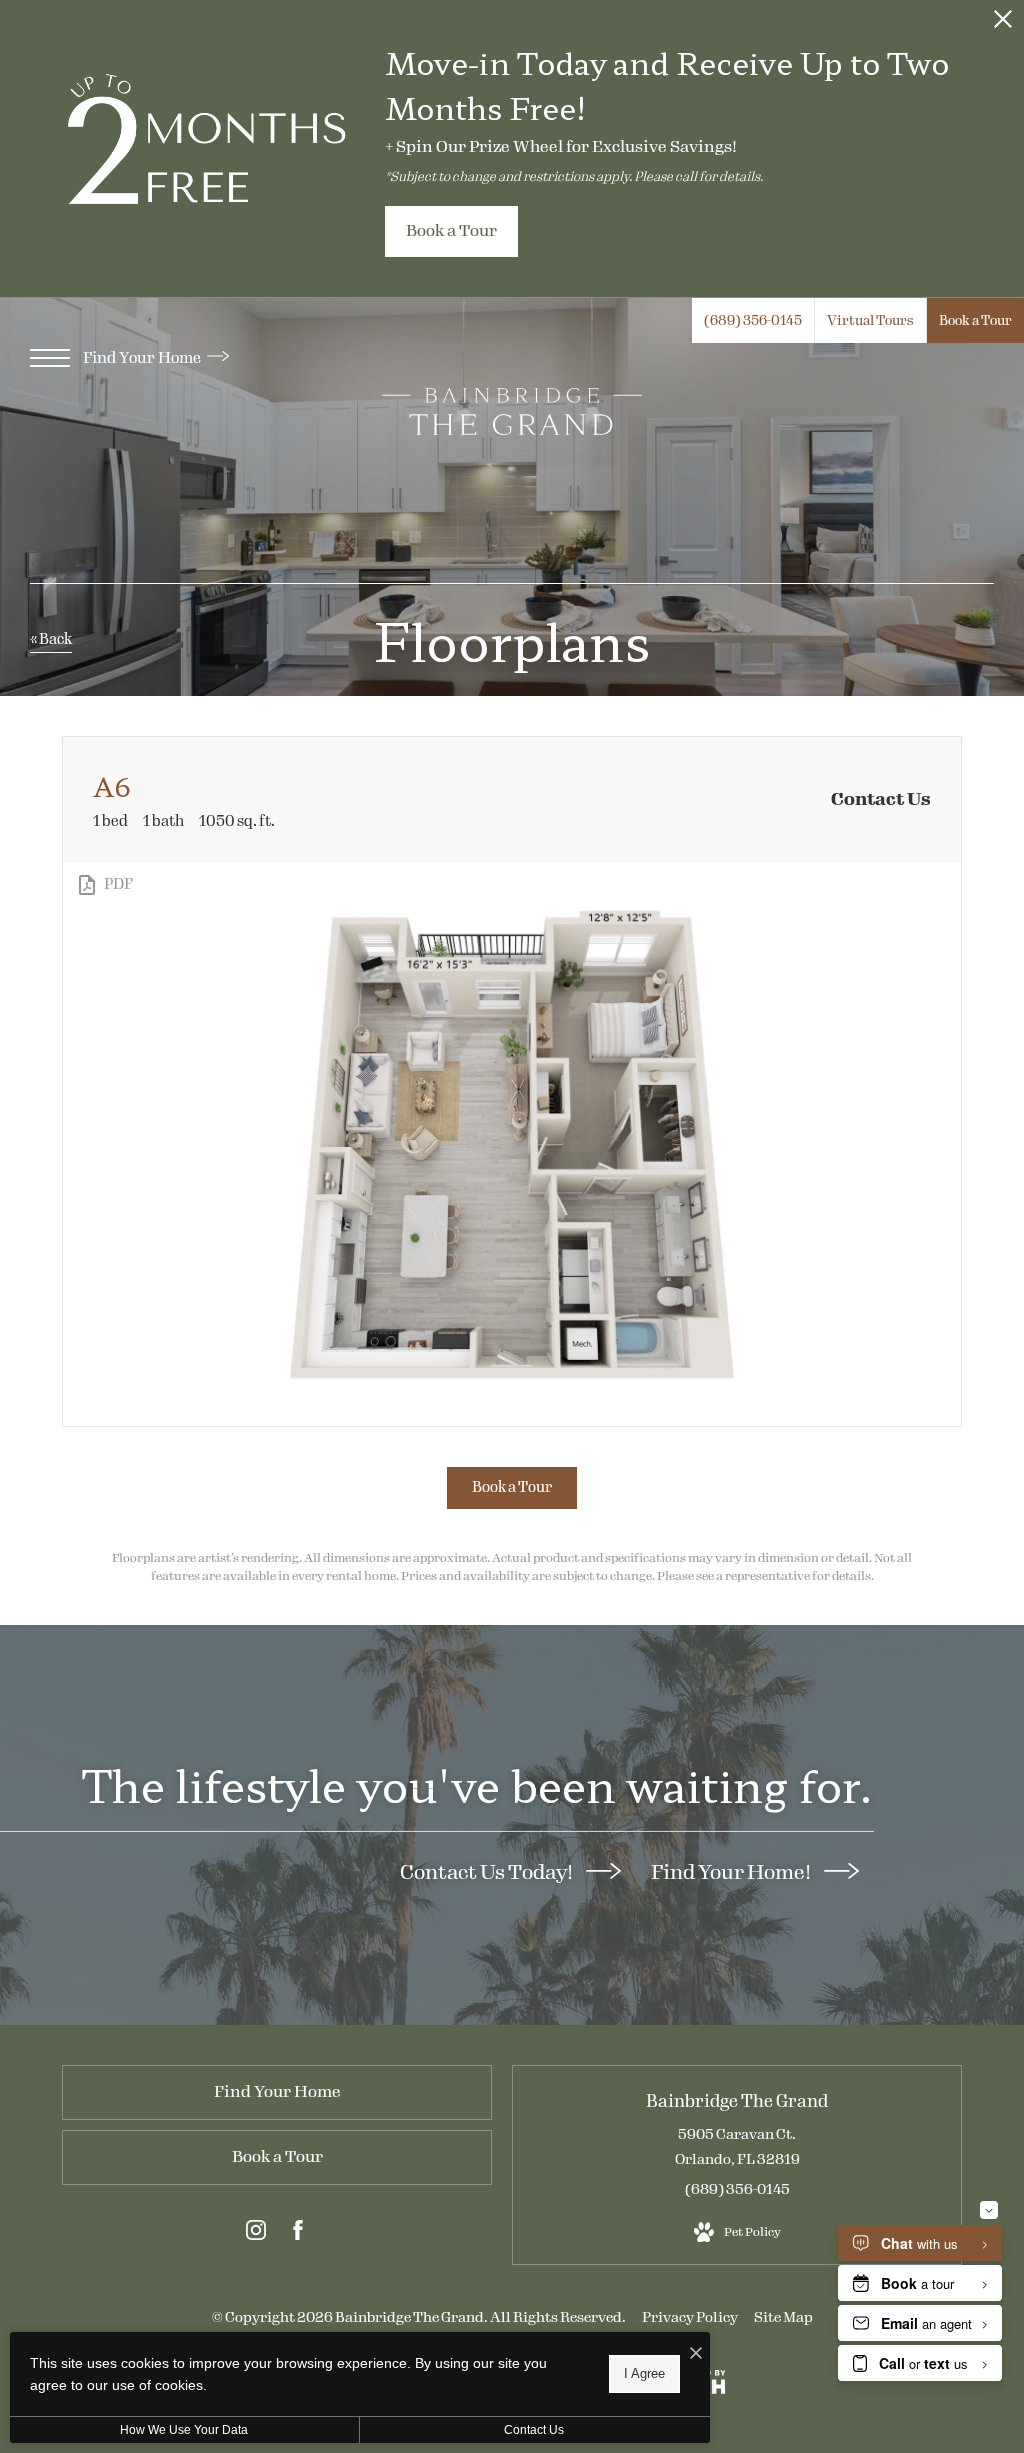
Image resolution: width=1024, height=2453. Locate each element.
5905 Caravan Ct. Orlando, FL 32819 (737, 2147)
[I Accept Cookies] (696, 2354)
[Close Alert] (1003, 24)
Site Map (783, 2317)
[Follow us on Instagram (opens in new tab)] (256, 2234)
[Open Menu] (50, 358)
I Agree (644, 2373)
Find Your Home (143, 358)
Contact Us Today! (488, 1872)
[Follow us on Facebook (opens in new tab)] (298, 2234)
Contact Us (534, 2430)
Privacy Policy (690, 2317)
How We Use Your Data (184, 2430)
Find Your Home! (732, 1872)
